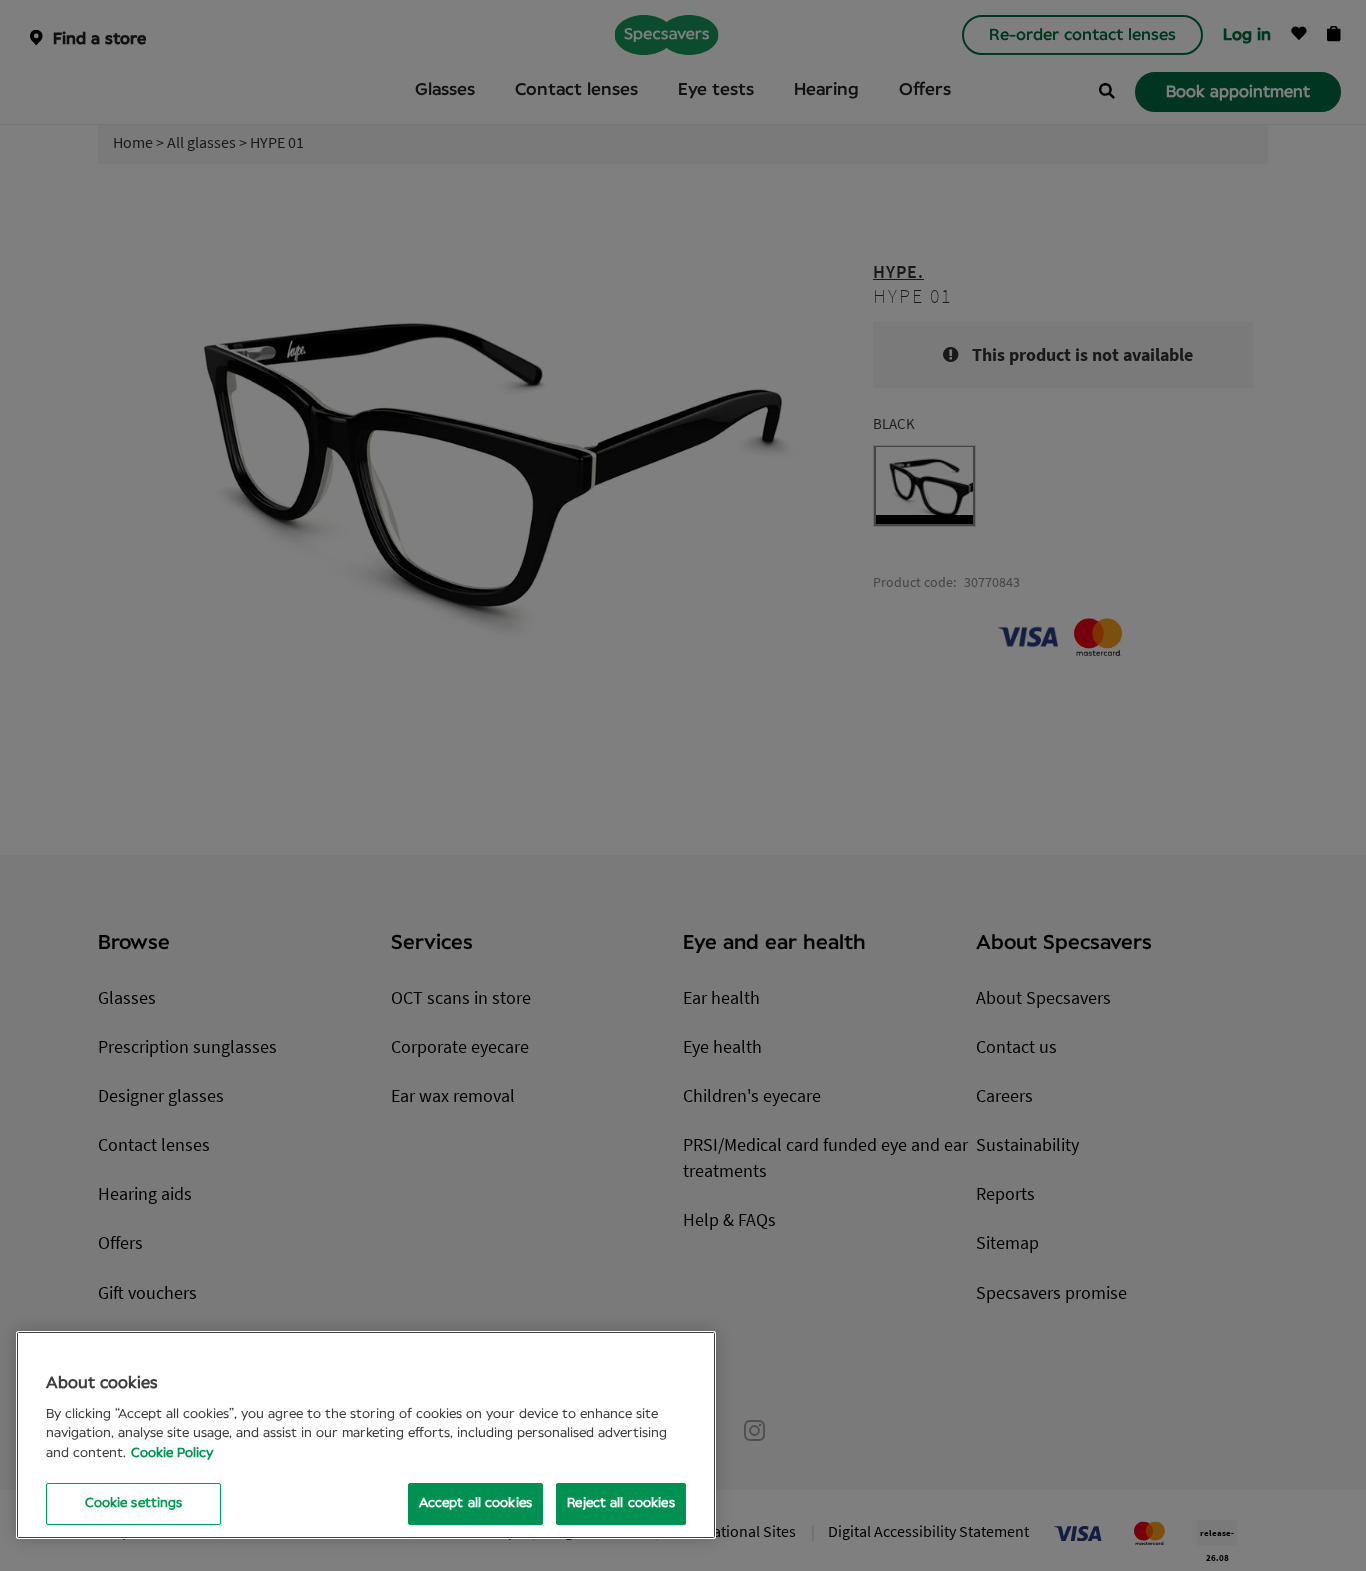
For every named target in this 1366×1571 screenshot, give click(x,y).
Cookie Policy (172, 1453)
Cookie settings (134, 1503)
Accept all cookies (475, 1503)
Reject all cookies (620, 1503)
